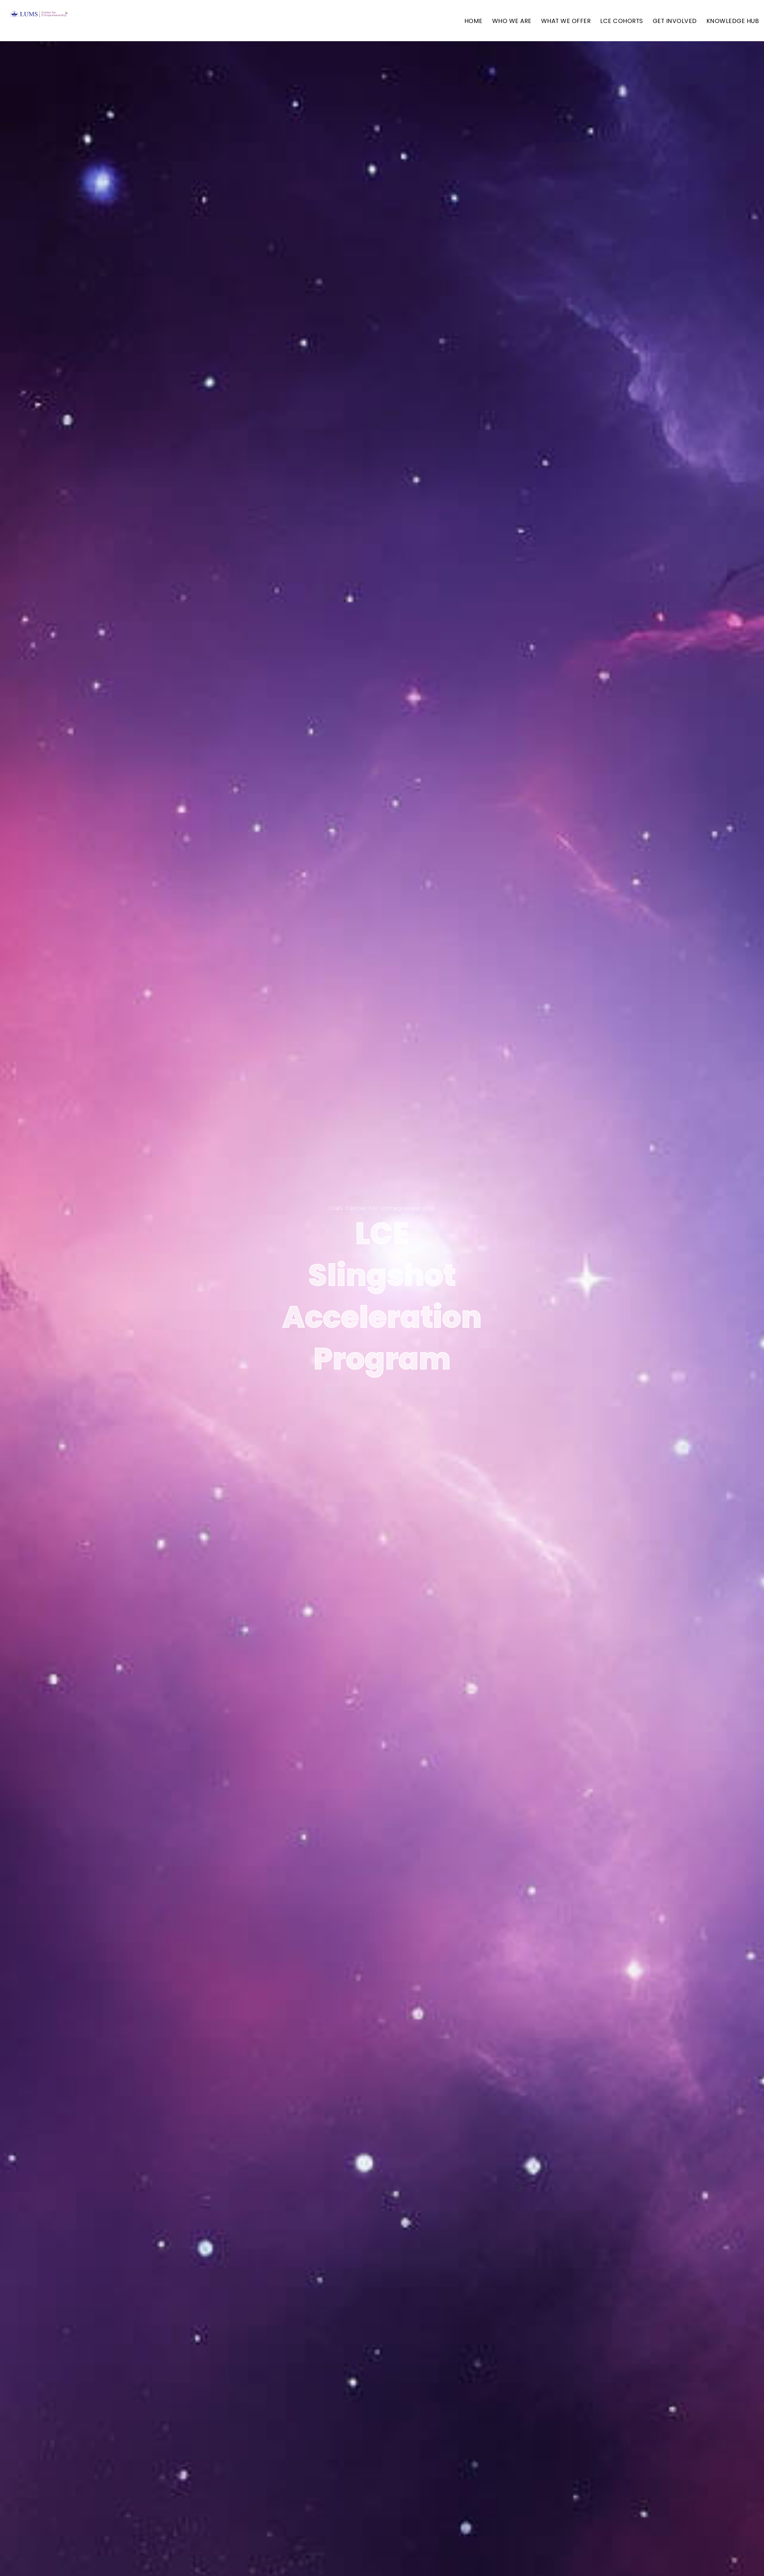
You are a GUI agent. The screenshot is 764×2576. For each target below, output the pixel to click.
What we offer (566, 21)
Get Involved (675, 21)
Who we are (512, 21)
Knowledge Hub (733, 21)
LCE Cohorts (622, 21)
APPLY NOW (382, 1410)
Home (473, 21)
